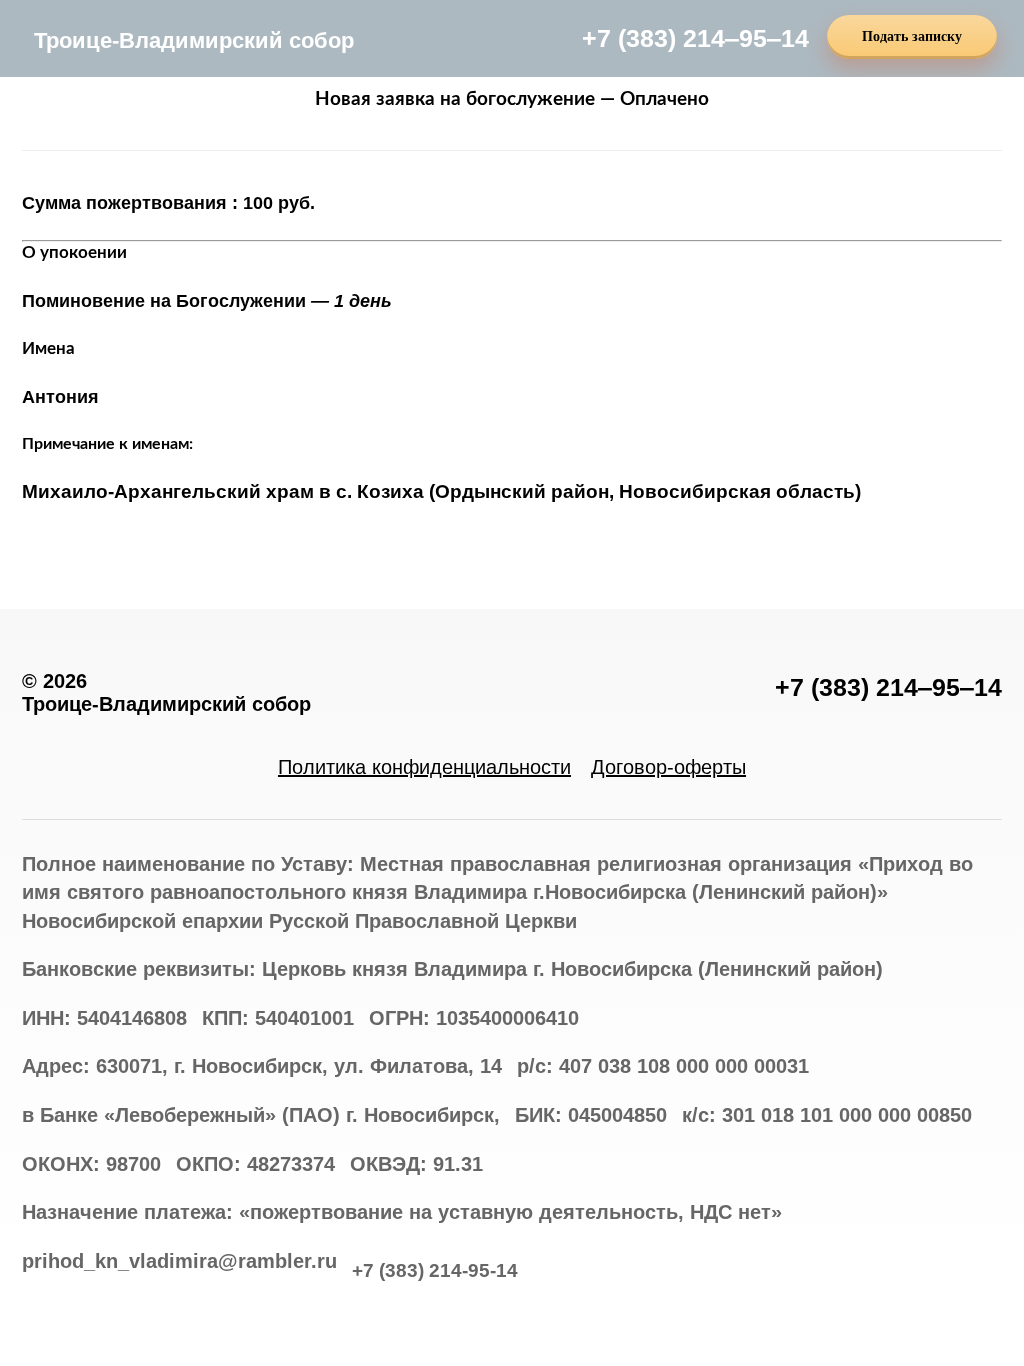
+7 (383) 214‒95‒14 (695, 38)
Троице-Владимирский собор (194, 40)
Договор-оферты (668, 767)
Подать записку (912, 36)
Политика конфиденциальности (424, 767)
